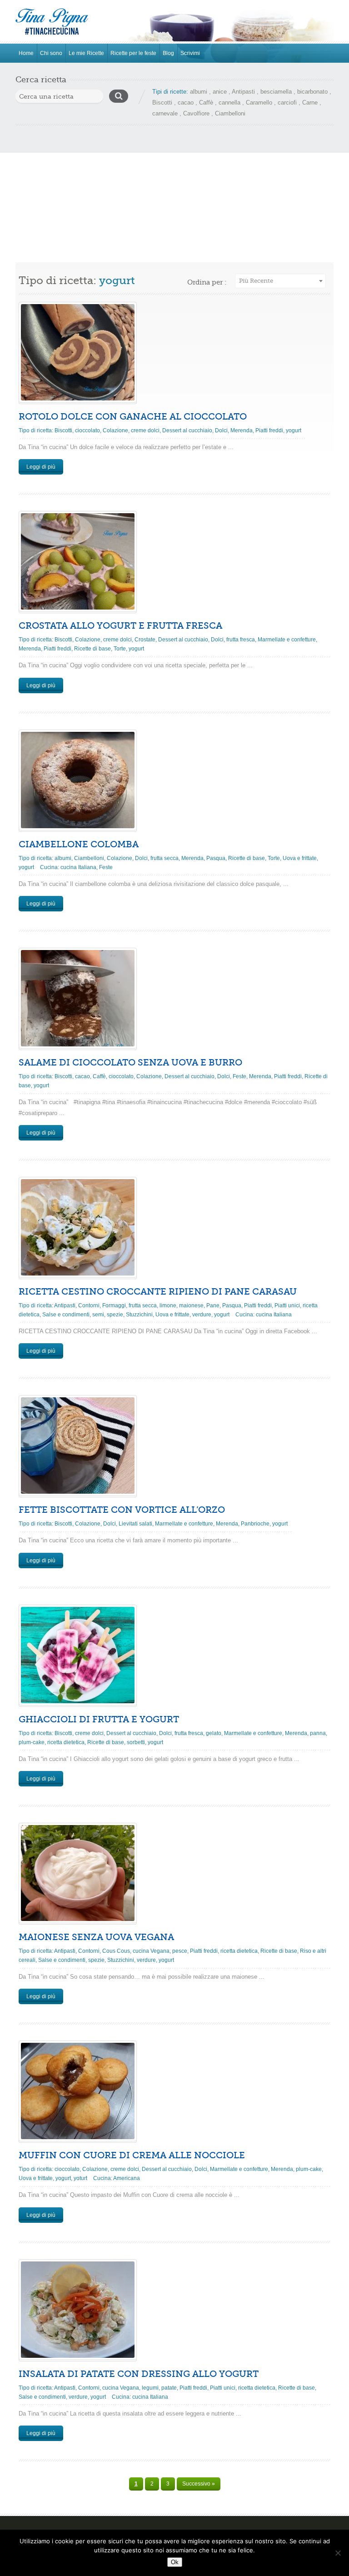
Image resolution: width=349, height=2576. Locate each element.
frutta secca (165, 858)
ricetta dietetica (66, 1742)
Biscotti (162, 103)
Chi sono (51, 53)
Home (26, 53)
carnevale (165, 113)
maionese (191, 1306)
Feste (106, 867)
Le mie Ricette (86, 53)
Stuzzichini (139, 1315)
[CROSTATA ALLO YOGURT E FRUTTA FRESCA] (78, 561)
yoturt (80, 2178)
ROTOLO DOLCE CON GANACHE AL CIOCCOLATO (133, 417)
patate (169, 2388)
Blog (168, 53)
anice (220, 92)
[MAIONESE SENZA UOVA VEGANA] (78, 1873)
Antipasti (243, 92)
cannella (229, 103)
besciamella (276, 92)
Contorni (89, 1306)
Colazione (115, 430)
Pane (213, 1306)
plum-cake (32, 1742)
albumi (199, 92)
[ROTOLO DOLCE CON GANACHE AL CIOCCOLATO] (78, 352)
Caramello (259, 103)
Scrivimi (190, 53)
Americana (127, 2178)
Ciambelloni (230, 113)
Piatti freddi (269, 430)
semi (98, 1315)
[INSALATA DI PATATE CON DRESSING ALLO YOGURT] (78, 2310)
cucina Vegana (151, 1951)
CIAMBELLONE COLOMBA (79, 844)
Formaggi (114, 1306)
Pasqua (216, 858)
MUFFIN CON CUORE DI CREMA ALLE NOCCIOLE (132, 2155)
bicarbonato (312, 92)
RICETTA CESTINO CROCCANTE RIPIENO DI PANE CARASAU (158, 1292)
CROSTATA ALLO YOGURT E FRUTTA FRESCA (120, 626)
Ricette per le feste (133, 53)
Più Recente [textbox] (256, 281)
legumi (150, 2388)
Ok (175, 2562)
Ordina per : (207, 282)
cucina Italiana (78, 867)
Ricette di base (92, 649)
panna (318, 1733)
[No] (338, 2553)
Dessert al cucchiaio (187, 430)
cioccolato (87, 430)
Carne (310, 103)
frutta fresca (241, 640)
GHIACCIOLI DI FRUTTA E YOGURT (99, 1719)
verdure (202, 1315)
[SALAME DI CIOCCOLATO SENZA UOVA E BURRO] (78, 998)
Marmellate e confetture (287, 640)
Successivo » (199, 2484)
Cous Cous (116, 1951)
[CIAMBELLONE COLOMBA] (78, 780)
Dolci (221, 430)
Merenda (242, 430)
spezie (115, 1315)
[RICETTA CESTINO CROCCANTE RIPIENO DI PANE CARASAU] (78, 1227)
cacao (186, 103)
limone (168, 1306)
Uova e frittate (300, 858)
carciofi (287, 103)
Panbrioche (255, 1524)
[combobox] (280, 281)
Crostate (145, 640)
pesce (180, 1951)
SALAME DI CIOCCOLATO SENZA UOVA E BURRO (130, 1063)
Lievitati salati (135, 1524)
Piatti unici (287, 1306)
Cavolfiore (196, 113)
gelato (214, 1733)
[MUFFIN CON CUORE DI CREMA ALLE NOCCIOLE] (78, 2091)
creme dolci (145, 430)
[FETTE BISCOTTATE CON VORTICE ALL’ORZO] (78, 1446)
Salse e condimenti (66, 1315)
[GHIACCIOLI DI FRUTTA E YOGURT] (78, 1655)
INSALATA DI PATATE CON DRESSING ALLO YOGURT (139, 2374)
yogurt (294, 430)
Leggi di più (41, 467)
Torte (120, 649)
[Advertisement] (174, 194)
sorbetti (136, 1742)
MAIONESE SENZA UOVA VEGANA (96, 1937)
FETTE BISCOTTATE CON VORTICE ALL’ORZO (122, 1510)
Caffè (206, 103)
